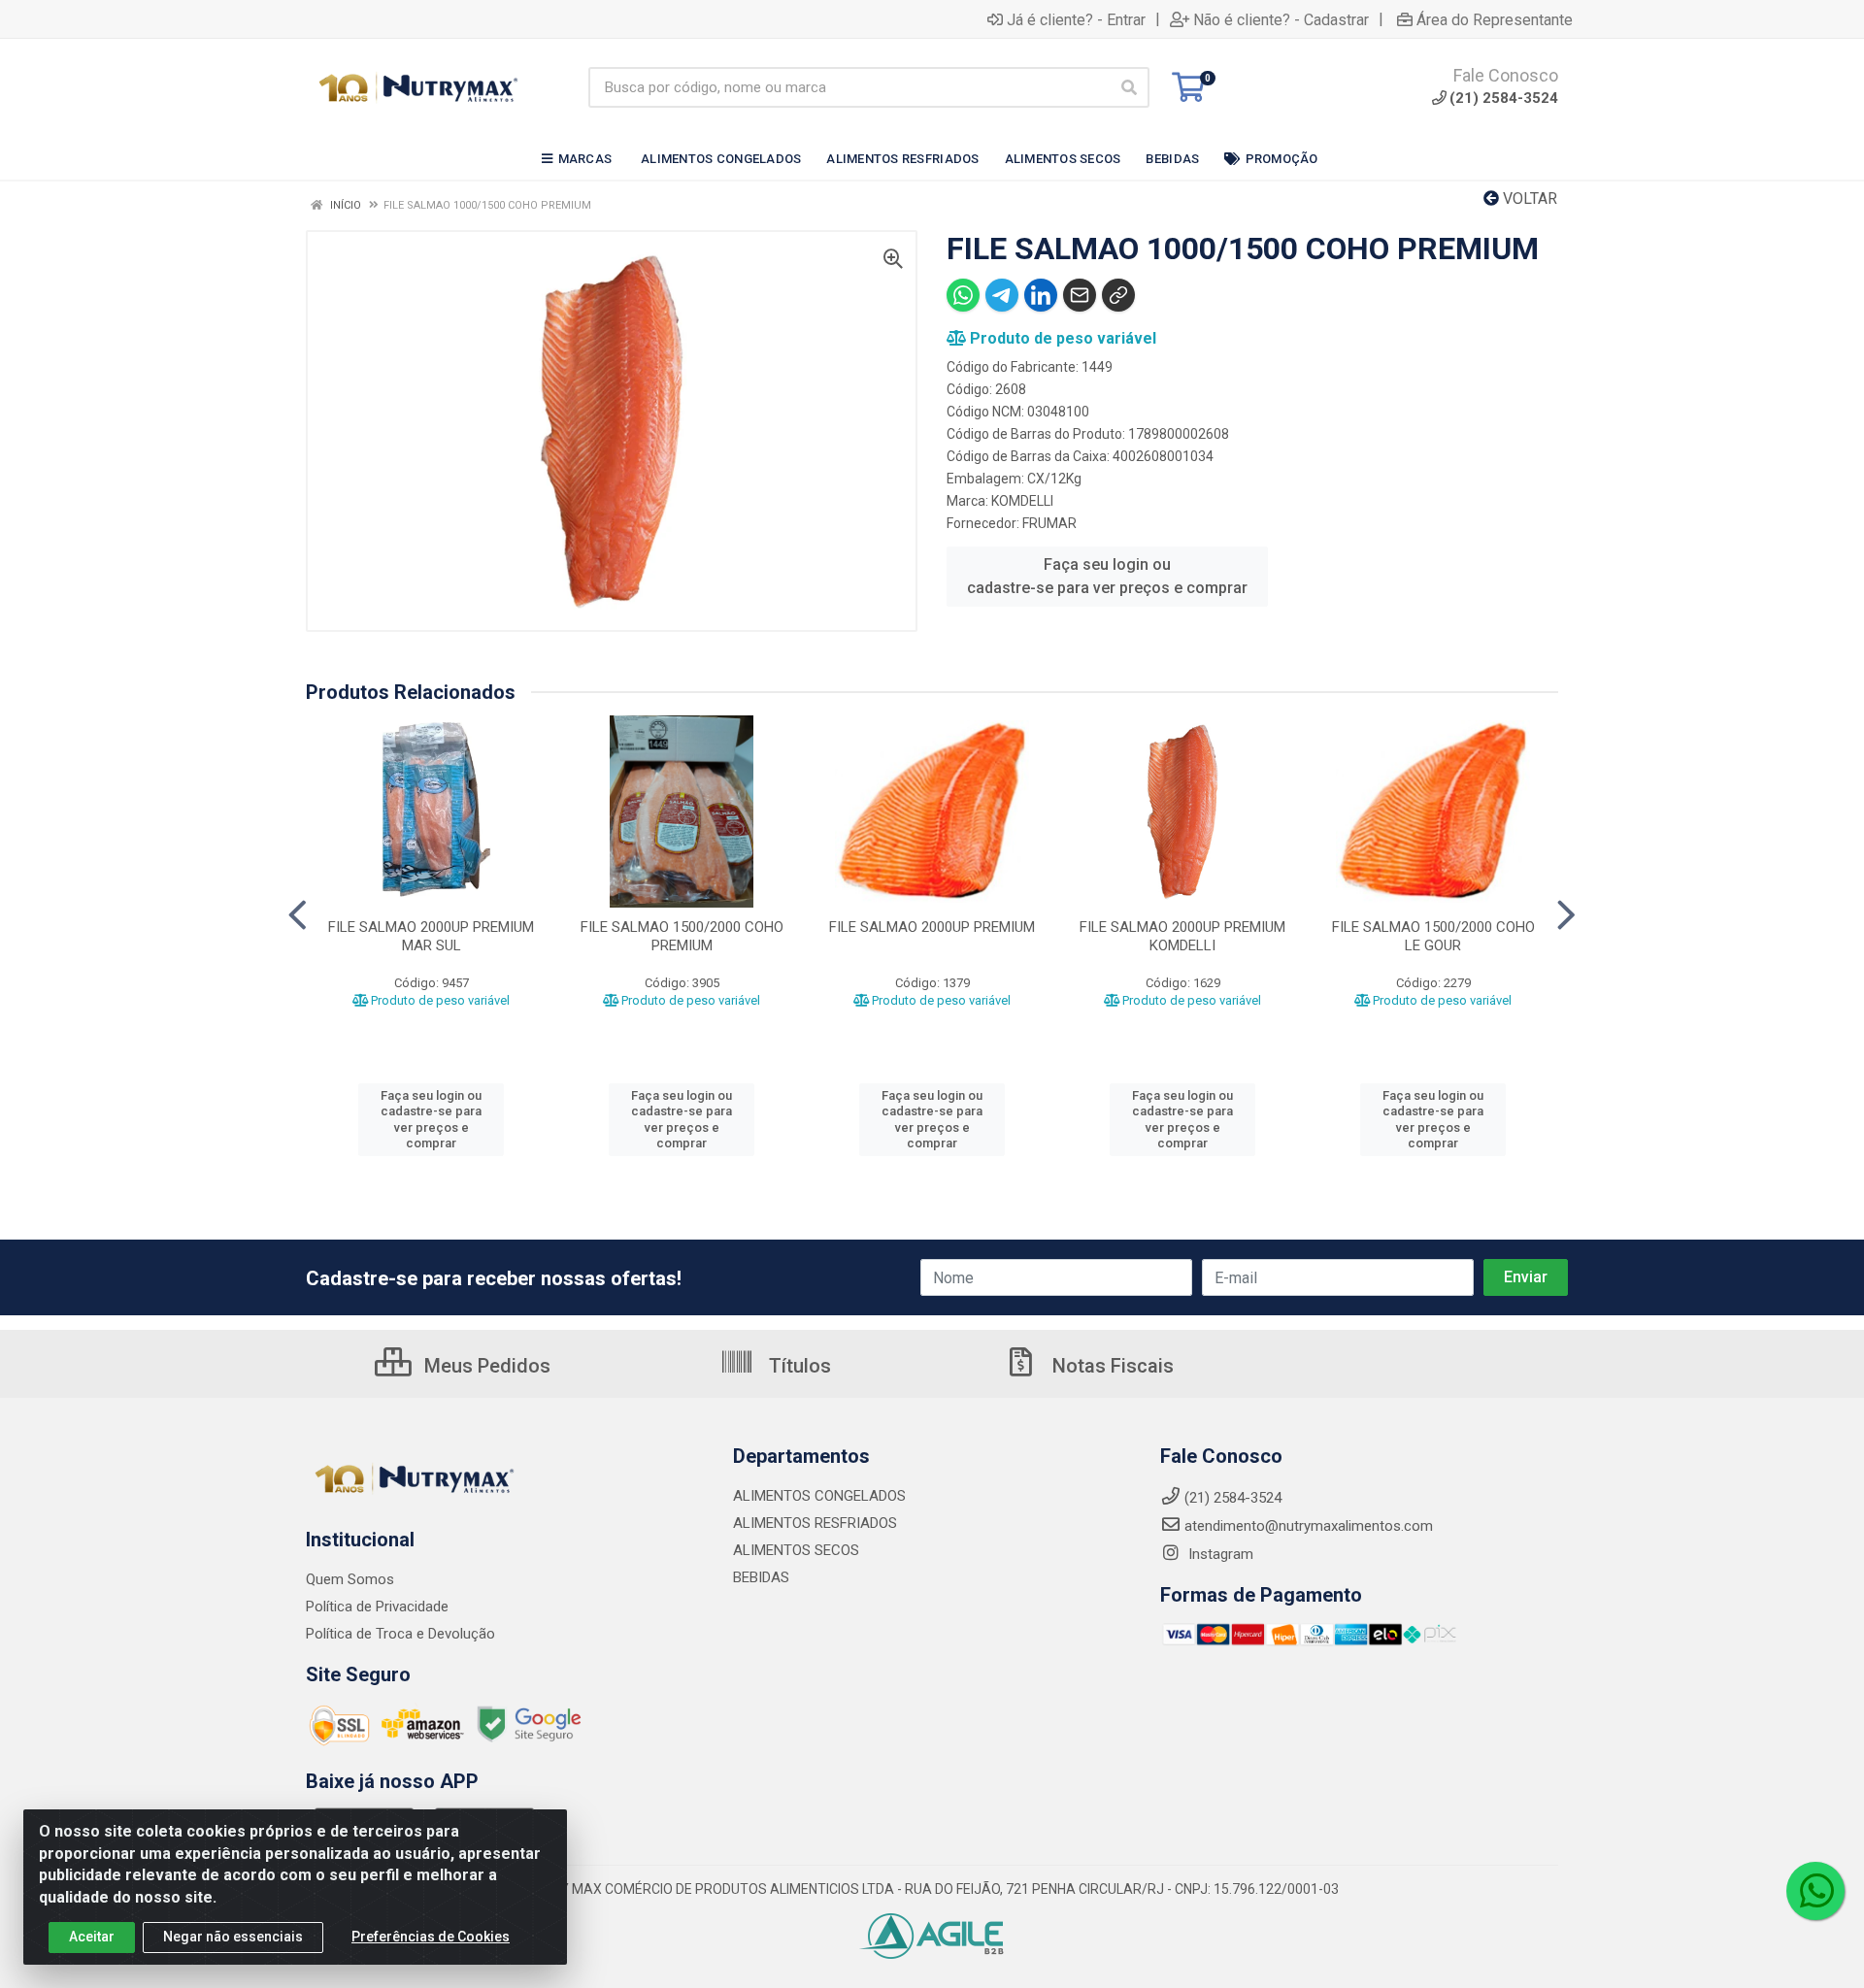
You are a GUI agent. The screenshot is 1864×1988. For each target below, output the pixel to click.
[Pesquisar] (1129, 87)
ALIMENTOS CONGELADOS (819, 1496)
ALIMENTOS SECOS (796, 1550)
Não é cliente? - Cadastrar (1281, 19)
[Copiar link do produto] (1118, 295)
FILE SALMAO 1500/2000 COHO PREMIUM (682, 936)
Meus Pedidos (485, 1366)
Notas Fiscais (1111, 1366)
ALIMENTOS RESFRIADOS (815, 1523)
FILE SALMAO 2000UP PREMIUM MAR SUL (431, 936)
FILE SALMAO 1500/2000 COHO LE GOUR (1433, 936)
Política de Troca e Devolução (400, 1634)
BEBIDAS (761, 1577)
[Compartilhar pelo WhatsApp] (963, 295)
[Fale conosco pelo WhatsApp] (1815, 1891)
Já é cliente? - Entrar (1076, 19)
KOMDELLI (1022, 501)
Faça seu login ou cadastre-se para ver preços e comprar (1107, 576)
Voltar (1528, 199)
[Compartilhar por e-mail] (1080, 295)
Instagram (1219, 1554)
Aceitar (92, 1937)
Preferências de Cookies (431, 1937)
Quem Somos (350, 1579)
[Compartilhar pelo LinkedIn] (1041, 295)
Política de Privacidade (377, 1607)
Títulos (798, 1366)
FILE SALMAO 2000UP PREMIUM (932, 927)
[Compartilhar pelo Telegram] (1002, 295)
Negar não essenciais (233, 1937)
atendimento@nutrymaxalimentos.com (1309, 1526)
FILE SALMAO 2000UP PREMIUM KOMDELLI (1182, 936)
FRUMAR (1049, 523)
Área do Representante (1495, 19)
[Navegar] (298, 915)
